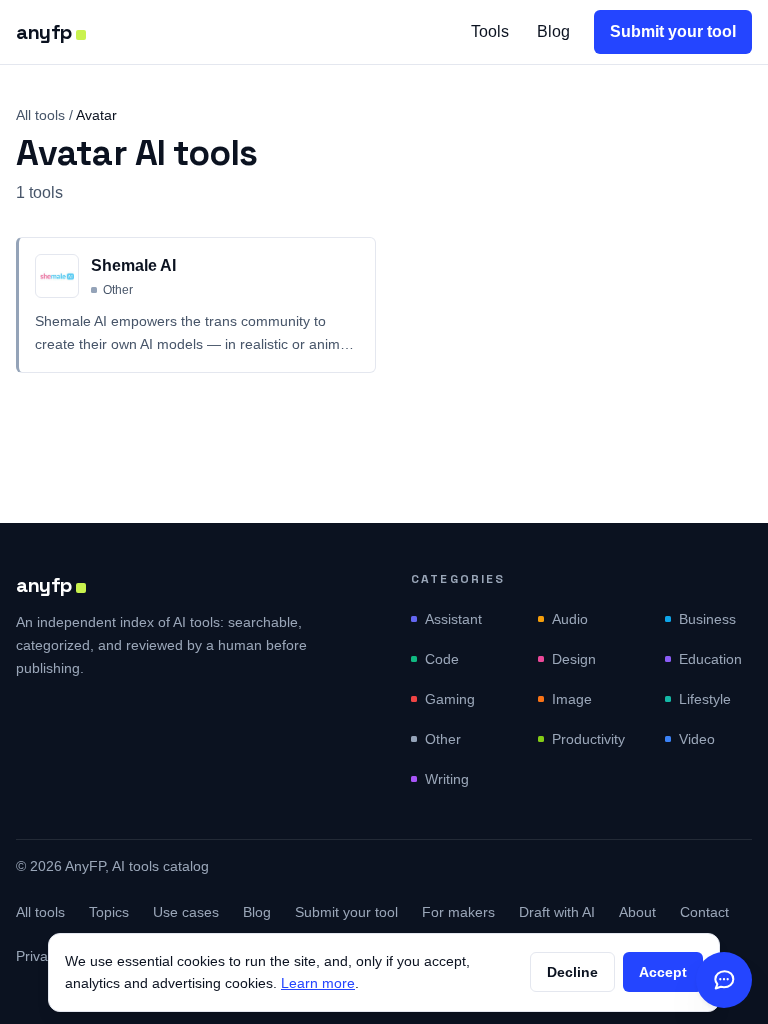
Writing (447, 779)
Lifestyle (705, 699)
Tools (490, 31)
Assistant (453, 619)
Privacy (39, 956)
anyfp (44, 32)
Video (697, 739)
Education (710, 659)
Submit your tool (673, 31)
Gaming (450, 699)
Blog (553, 31)
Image (572, 699)
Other (443, 739)
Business (707, 619)
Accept (663, 972)
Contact (704, 912)
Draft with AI (557, 912)
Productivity (588, 739)
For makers (458, 912)
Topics (109, 912)
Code (442, 659)
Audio (570, 619)
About (637, 912)
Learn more (318, 983)
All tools (40, 115)
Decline (572, 972)
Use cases (186, 912)
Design (574, 659)
